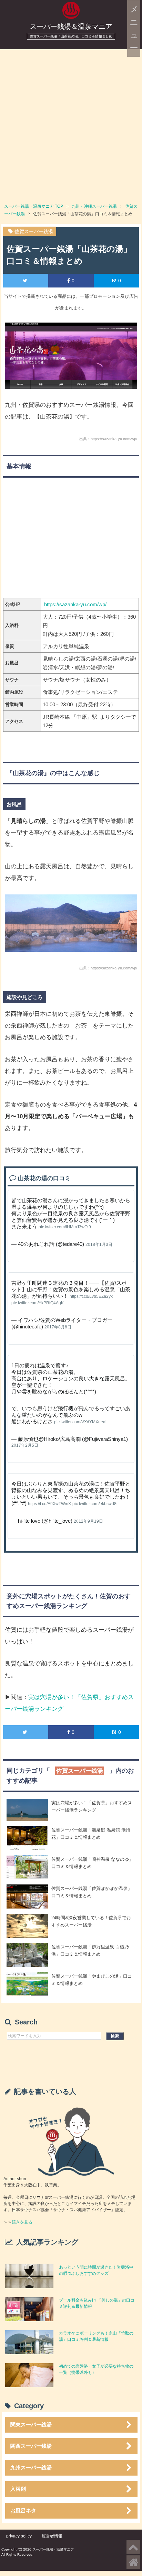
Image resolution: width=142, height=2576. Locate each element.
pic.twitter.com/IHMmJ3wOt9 (65, 1227)
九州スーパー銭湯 (31, 2468)
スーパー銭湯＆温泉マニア (71, 26)
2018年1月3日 (99, 1244)
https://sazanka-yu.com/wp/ (75, 604)
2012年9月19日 (88, 1521)
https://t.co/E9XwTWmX (49, 1504)
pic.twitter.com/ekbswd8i (95, 1504)
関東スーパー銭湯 (31, 2425)
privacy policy (19, 2536)
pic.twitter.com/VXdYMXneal (80, 1422)
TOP (34, 206)
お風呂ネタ (23, 2510)
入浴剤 (18, 2489)
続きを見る (22, 2222)
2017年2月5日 (25, 1445)
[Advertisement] (71, 123)
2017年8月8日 (58, 1327)
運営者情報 (52, 2536)
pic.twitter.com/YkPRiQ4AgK (38, 1303)
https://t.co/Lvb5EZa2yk (91, 1296)
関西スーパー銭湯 (31, 2446)
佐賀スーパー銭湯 (34, 231)
